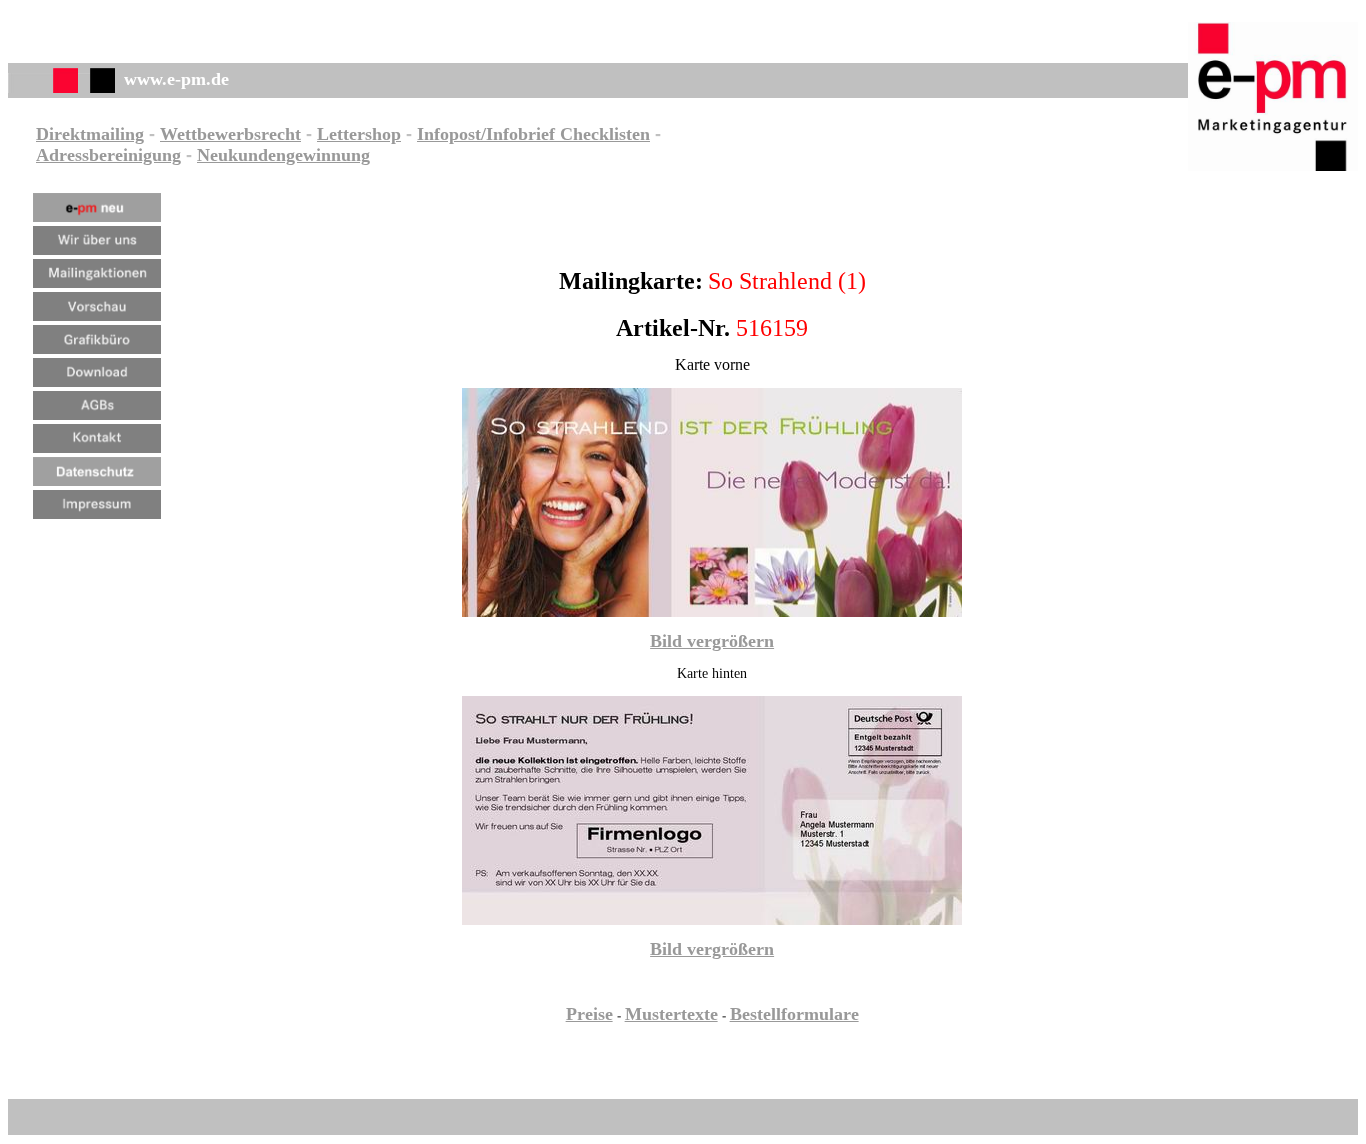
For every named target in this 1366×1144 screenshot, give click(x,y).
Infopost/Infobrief (486, 134)
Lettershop (359, 134)
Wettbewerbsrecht (230, 134)
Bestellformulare (794, 1014)
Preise (589, 1014)
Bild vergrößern (712, 641)
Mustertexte (671, 1014)
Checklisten (602, 134)
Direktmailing (90, 134)
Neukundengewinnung (283, 155)
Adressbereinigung (108, 155)
